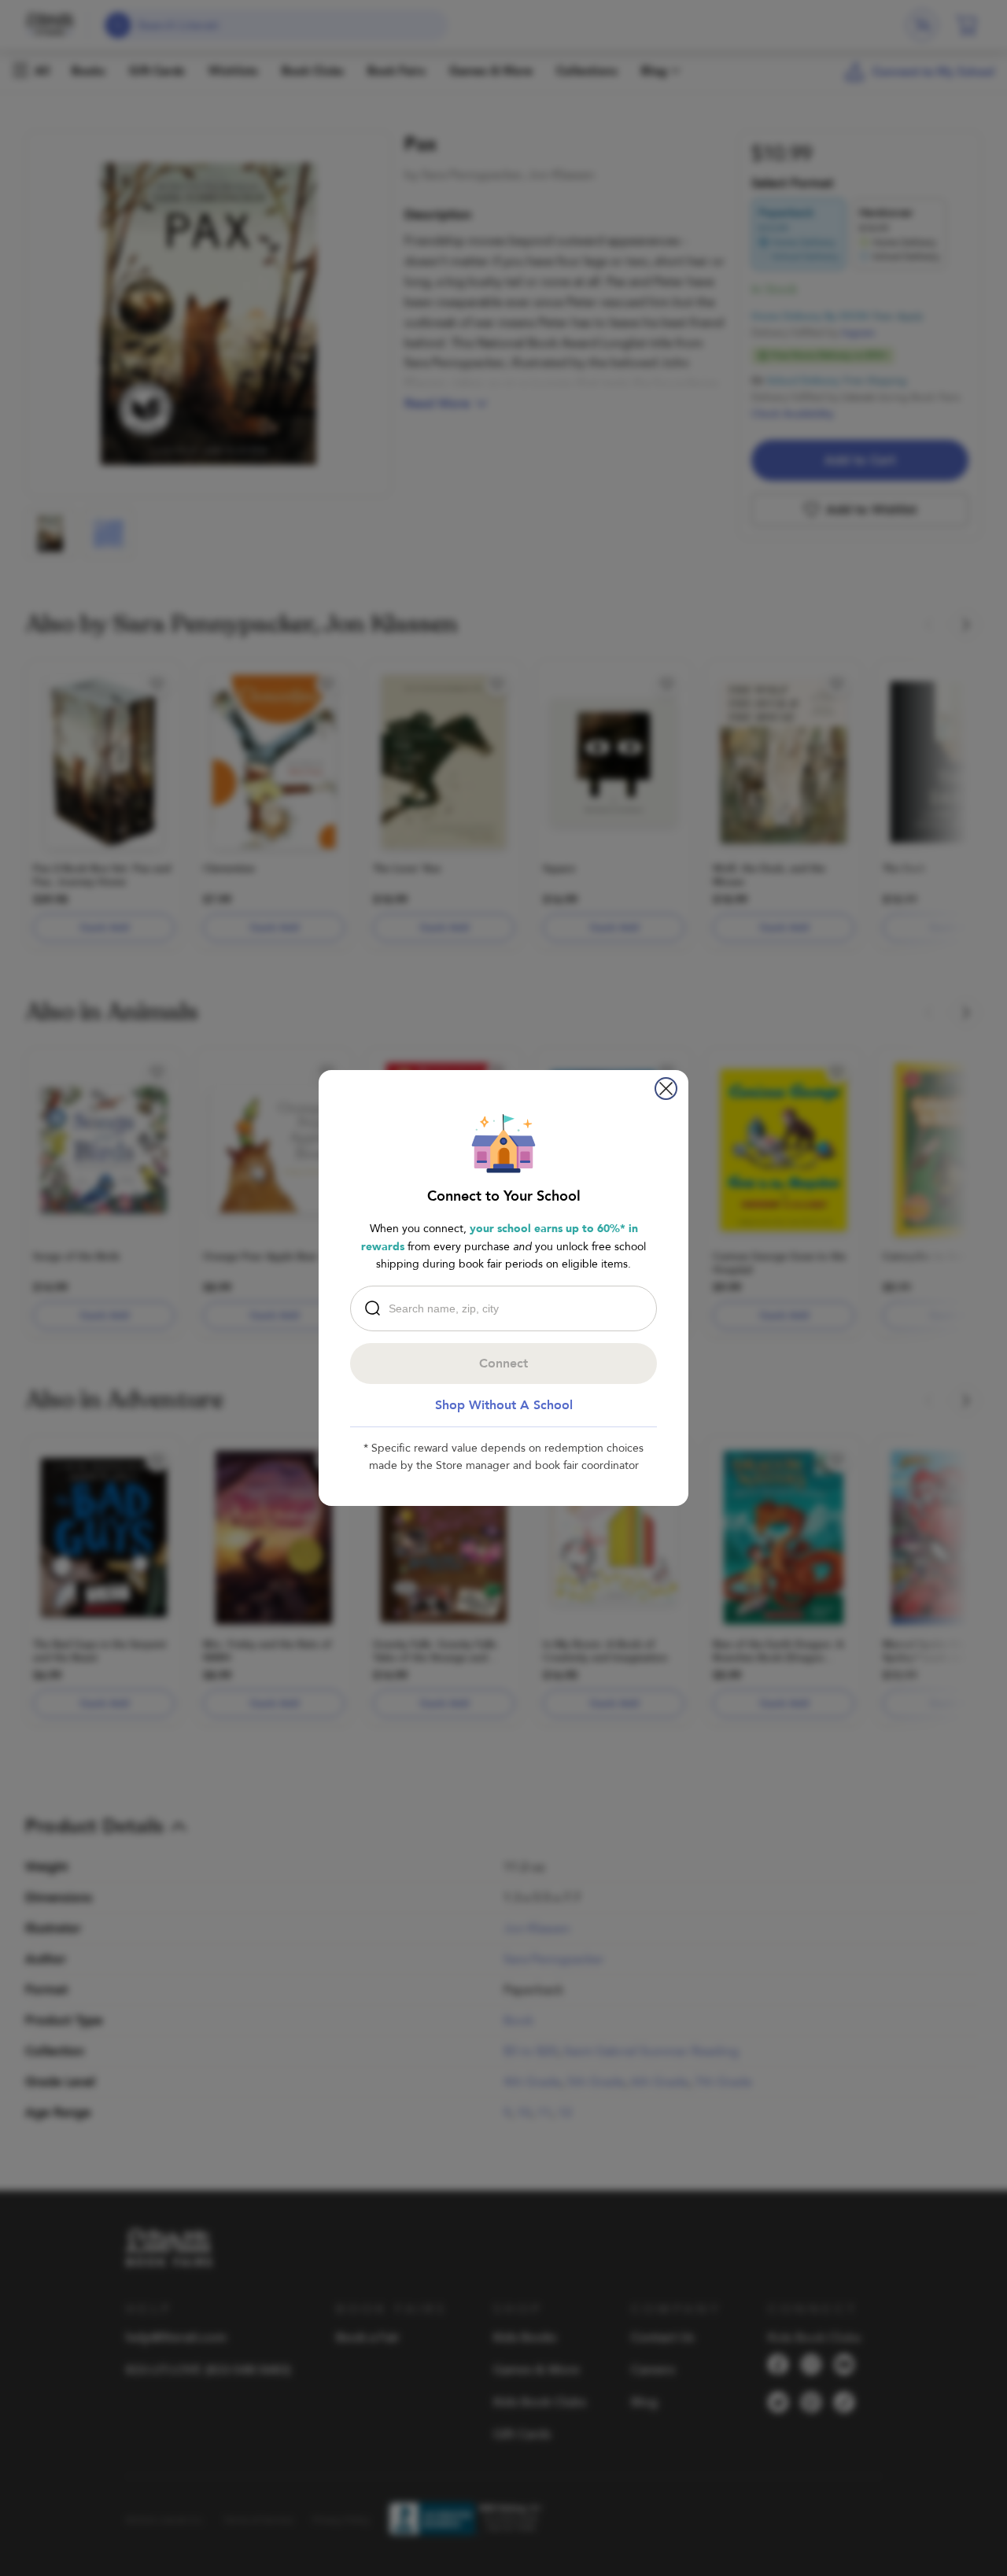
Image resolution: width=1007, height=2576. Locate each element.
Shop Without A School (504, 1405)
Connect (503, 1364)
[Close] (666, 1089)
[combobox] (507, 1308)
